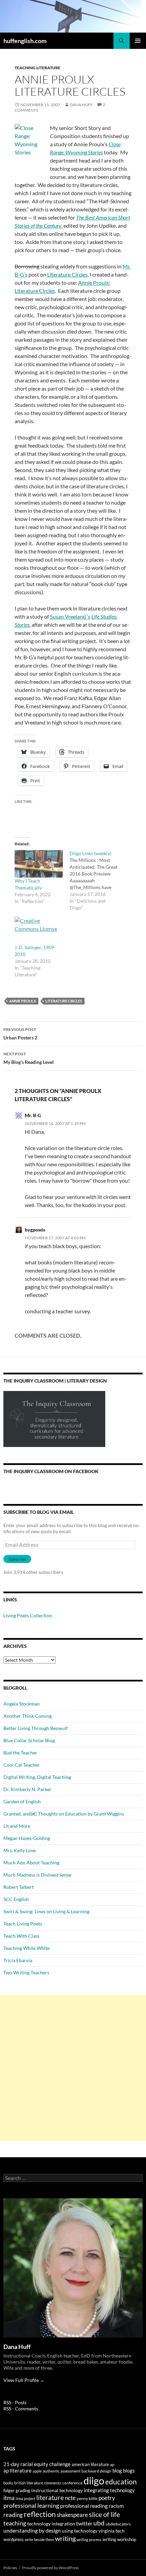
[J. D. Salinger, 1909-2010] (39, 930)
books (8, 2483)
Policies (10, 2568)
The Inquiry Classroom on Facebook (51, 1471)
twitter (84, 2523)
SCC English (16, 1899)
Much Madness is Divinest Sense (37, 1875)
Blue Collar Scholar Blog (29, 1740)
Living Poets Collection (28, 1615)
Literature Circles (67, 274)
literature (50, 2497)
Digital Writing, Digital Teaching (37, 1777)
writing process (89, 2540)
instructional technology (57, 2490)
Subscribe (17, 1559)
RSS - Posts (15, 2402)
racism (116, 2506)
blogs (129, 2471)
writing (65, 2538)
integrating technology (109, 2490)
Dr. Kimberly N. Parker (28, 1789)
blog (117, 2470)
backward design (96, 2471)
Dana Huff (81, 105)
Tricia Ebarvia (18, 1960)
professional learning (31, 2505)
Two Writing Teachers (26, 1972)
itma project (25, 2498)
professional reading (84, 2506)
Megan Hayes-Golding (27, 1838)
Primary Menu (138, 41)
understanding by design (32, 2530)
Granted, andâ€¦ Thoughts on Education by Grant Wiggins (64, 1814)
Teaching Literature (38, 68)
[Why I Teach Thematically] (39, 864)
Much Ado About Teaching (31, 1863)
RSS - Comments (21, 2409)
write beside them (39, 2540)
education (121, 2482)
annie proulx (23, 1001)
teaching (15, 2523)
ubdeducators (118, 2524)
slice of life (104, 2514)
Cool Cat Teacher (22, 1765)
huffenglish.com (25, 41)
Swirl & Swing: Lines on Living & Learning (46, 1911)
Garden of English (22, 1801)
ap (112, 2465)
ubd (99, 2523)
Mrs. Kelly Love (20, 1850)
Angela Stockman (22, 1704)
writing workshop (119, 2539)
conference (72, 2483)
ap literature (17, 2471)
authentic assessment (62, 2471)
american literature (90, 2464)
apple (37, 2471)
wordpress (14, 2539)
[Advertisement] (73, 2068)
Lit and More (17, 1826)
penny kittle (87, 2498)
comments (53, 2483)
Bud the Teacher (20, 1753)
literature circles (64, 1001)
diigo (94, 2480)
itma (9, 2498)
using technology (80, 2531)
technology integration (51, 2524)
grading (23, 2490)
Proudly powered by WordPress (50, 2568)
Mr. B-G (33, 1115)
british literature (29, 2483)
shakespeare (72, 2515)
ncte (70, 2498)
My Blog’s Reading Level (29, 1058)
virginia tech (112, 2531)
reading (13, 2515)
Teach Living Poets (23, 1924)
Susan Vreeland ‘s (70, 616)
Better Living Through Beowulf (36, 1728)
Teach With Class (21, 1936)
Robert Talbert (19, 1887)
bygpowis (35, 1230)
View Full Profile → (24, 2380)
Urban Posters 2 (20, 1034)
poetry (107, 2498)
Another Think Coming (28, 1716)
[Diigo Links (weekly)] (97, 881)
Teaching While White (26, 1948)
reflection (40, 2514)
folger (9, 2490)
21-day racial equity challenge (37, 2464)
